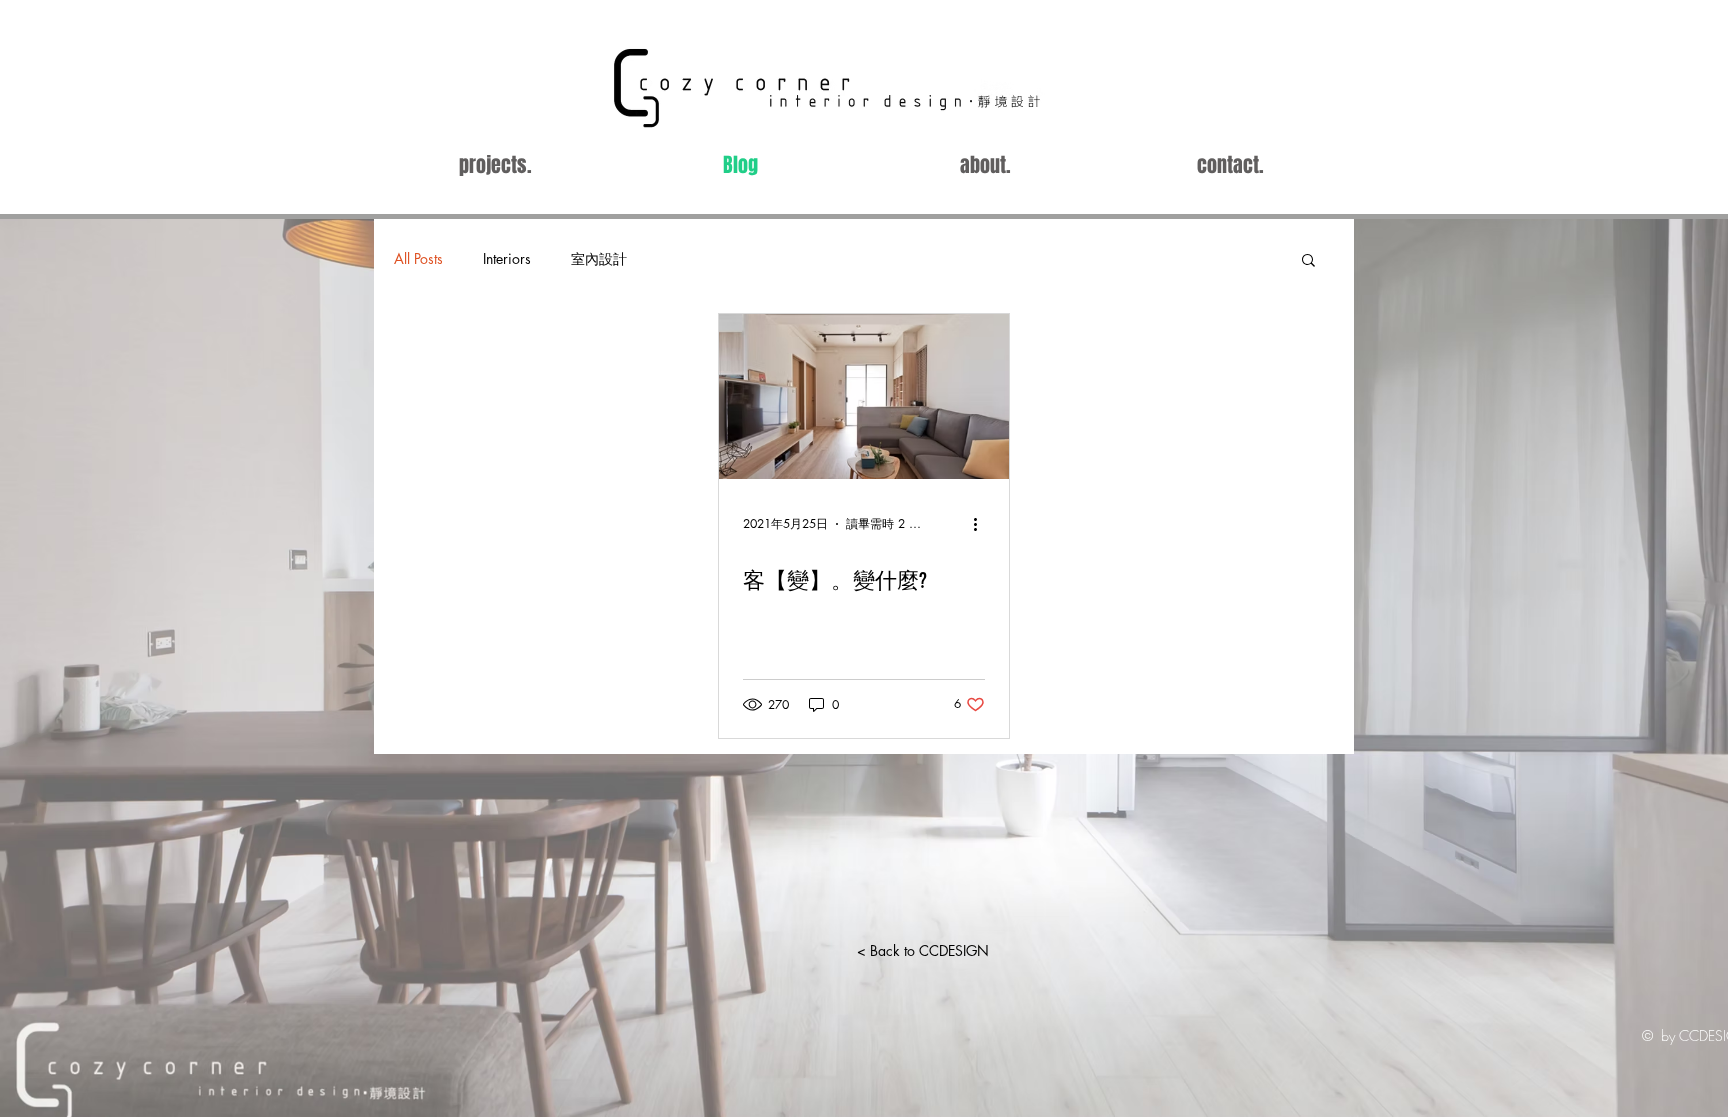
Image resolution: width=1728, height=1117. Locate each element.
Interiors (507, 258)
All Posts (418, 258)
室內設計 (599, 258)
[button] (1308, 261)
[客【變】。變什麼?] (864, 396)
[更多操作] (982, 524)
